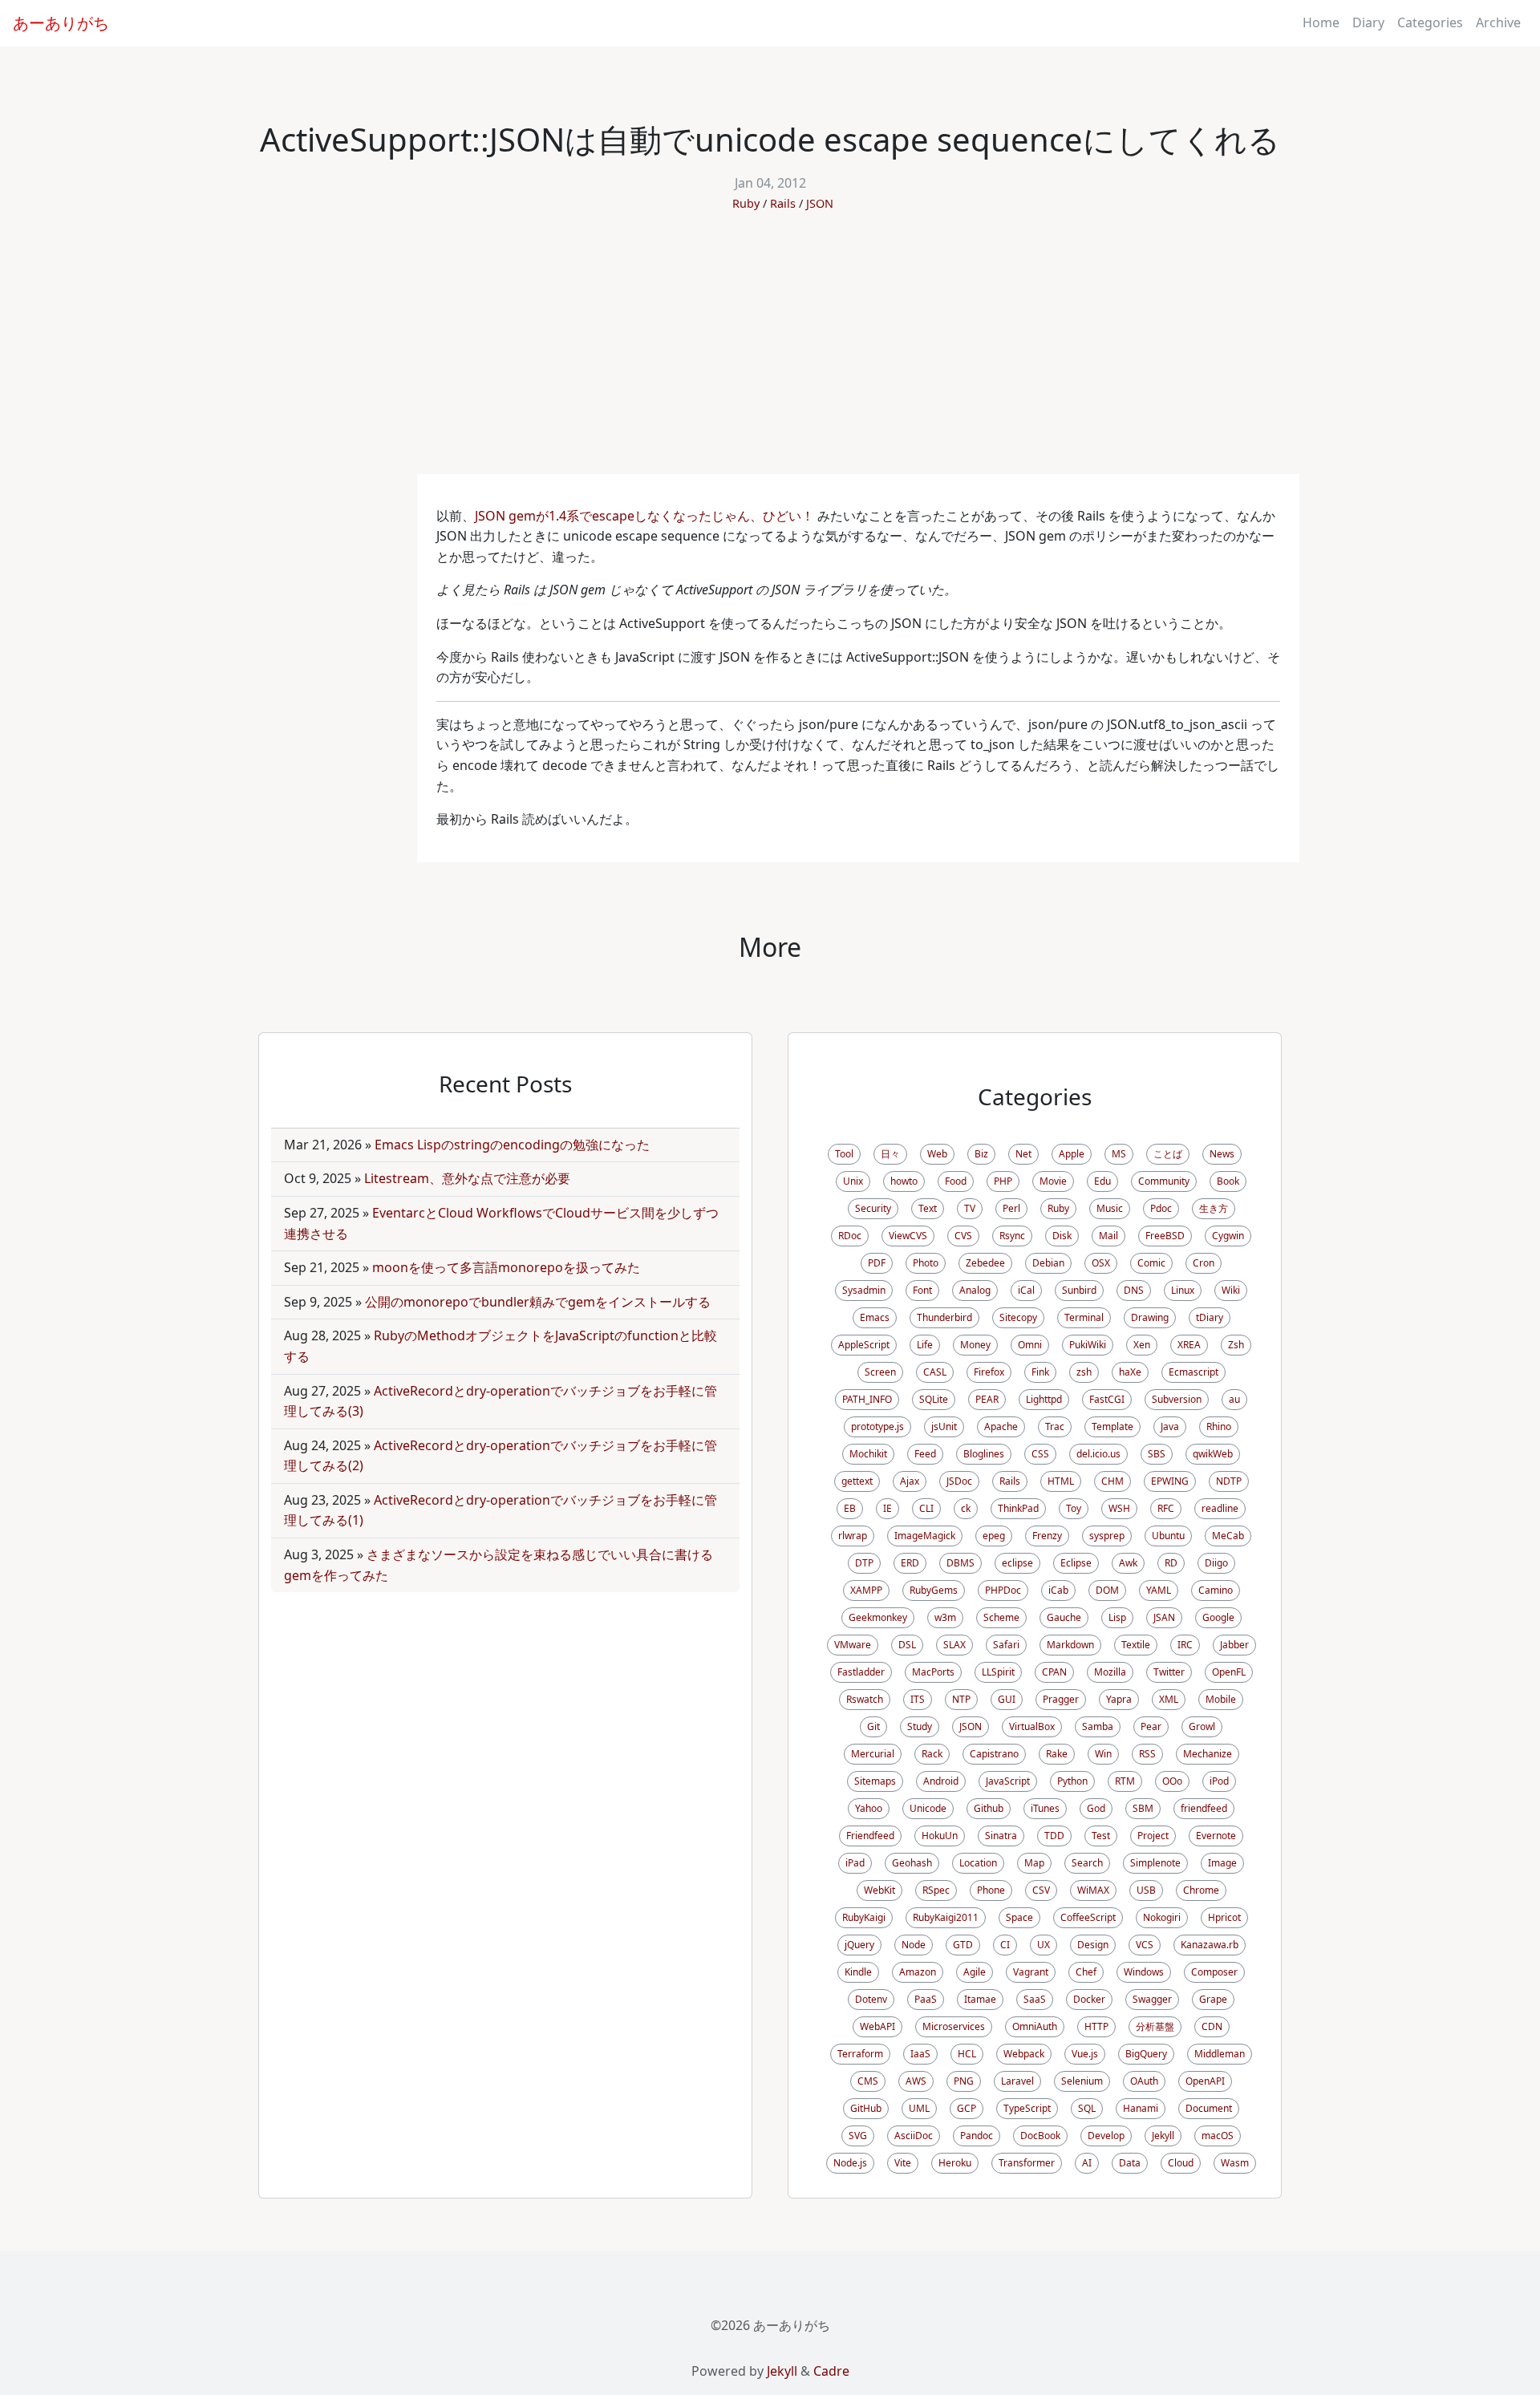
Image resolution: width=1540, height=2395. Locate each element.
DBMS (960, 1563)
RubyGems (934, 1590)
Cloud (1181, 2163)
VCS (1145, 1945)
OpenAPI (1205, 2081)
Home (1321, 22)
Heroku (955, 2163)
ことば (1168, 1154)
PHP (1003, 1181)
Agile (975, 1972)
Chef (1086, 1972)
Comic (1151, 1263)
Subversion (1177, 1399)
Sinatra (1001, 1836)
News (1222, 1154)
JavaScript (1008, 1781)
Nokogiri (1162, 1917)
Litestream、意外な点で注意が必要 (467, 1178)
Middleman (1220, 2054)
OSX (1101, 1263)
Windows (1144, 1972)
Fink (1040, 1372)
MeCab (1228, 1536)
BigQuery (1146, 2054)
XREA (1189, 1345)
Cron (1204, 1263)
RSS (1147, 1754)
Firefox (989, 1372)
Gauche (1064, 1617)
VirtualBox (1032, 1726)
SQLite (934, 1399)
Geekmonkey (878, 1617)
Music (1110, 1208)
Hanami (1141, 2108)
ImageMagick (925, 1536)
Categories (1430, 22)
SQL (1087, 2108)
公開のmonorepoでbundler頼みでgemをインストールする (538, 1302)
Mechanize (1208, 1754)
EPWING (1170, 1481)
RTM (1125, 1781)
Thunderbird (944, 1317)
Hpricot (1224, 1917)
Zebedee (985, 1263)
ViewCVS (908, 1236)
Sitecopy (1018, 1317)
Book (1228, 1181)
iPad (855, 1863)
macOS (1218, 2136)
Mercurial (873, 1754)
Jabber (1234, 1645)
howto (904, 1181)
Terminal (1084, 1317)
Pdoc (1161, 1208)
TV (970, 1208)
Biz (981, 1154)
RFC (1166, 1508)
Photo (926, 1263)
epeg (994, 1536)
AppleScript (864, 1345)
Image (1222, 1863)
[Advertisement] (770, 354)
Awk (1128, 1563)
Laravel (1017, 2081)
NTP (961, 1699)
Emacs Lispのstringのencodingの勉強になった (512, 1145)
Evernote (1216, 1836)
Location (978, 1863)
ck (966, 1508)
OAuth (1144, 2081)
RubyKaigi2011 (946, 1917)
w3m (945, 1617)
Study (920, 1726)
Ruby (746, 203)
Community (1164, 1181)
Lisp (1117, 1617)
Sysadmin (864, 1290)
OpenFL (1229, 1672)
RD (1171, 1563)
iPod (1219, 1781)
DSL (907, 1645)
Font (922, 1290)
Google (1218, 1617)
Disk (1062, 1236)
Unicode (928, 1808)
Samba (1098, 1726)
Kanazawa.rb (1210, 1945)
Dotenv (871, 1999)
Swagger (1152, 1999)
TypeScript (1027, 2108)
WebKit (879, 1890)
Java (1170, 1426)
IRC (1185, 1645)
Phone (991, 1890)
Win (1103, 1754)
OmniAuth (1035, 2026)
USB (1146, 1890)
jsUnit (944, 1426)
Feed (925, 1454)
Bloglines (984, 1454)
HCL (967, 2054)
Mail (1108, 1236)
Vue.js (1085, 2054)
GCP (967, 2108)
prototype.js (877, 1426)
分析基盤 (1155, 2026)
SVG (858, 2136)
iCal (1026, 1290)
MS (1119, 1154)
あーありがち (61, 23)
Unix (853, 1181)
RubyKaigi (864, 1917)
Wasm (1235, 2163)
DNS (1134, 1290)
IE (888, 1508)
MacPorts (933, 1672)
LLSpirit (998, 1672)
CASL (935, 1372)
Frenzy (1047, 1536)
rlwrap (853, 1536)
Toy (1074, 1508)
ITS (918, 1699)
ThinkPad (1018, 1508)
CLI (926, 1508)
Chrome (1201, 1890)
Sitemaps (875, 1781)
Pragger (1061, 1699)
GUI (1007, 1699)
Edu (1102, 1181)
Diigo (1216, 1563)
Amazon (918, 1972)
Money (975, 1345)
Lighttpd (1044, 1399)
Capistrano (994, 1754)
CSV (1041, 1890)
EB (850, 1508)
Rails (783, 203)
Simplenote (1155, 1863)
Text (928, 1208)
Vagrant (1031, 1972)
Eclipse (1076, 1563)
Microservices (954, 2026)
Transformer (1027, 2163)
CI (1005, 1945)
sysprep (1107, 1536)
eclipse (1017, 1563)
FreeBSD (1165, 1236)
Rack (932, 1754)
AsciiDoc (914, 2136)
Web (937, 1154)
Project (1153, 1836)
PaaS (926, 1999)
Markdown (1070, 1645)
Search (1087, 1863)
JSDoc (959, 1481)
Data (1130, 2163)
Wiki (1231, 1290)
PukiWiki (1088, 1345)
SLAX (954, 1645)
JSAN (1164, 1617)
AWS (916, 2081)
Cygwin (1228, 1236)
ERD (910, 1563)
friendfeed (1204, 1808)
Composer (1214, 1972)
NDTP (1229, 1481)
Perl (1011, 1208)
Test (1101, 1836)
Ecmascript (1193, 1372)
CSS (1040, 1454)
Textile (1136, 1645)
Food (956, 1181)
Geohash (912, 1863)
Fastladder (861, 1672)
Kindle (858, 1972)
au (1234, 1399)
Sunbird (1079, 1290)
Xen (1142, 1345)
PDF (877, 1263)
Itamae (980, 1999)
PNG (964, 2081)
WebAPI (877, 2026)
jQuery (859, 1945)
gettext (857, 1481)
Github (989, 1808)
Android (941, 1781)
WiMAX (1093, 1890)
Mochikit (868, 1454)
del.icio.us (1098, 1454)
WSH (1119, 1508)
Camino (1216, 1590)
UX (1044, 1945)
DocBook (1040, 2136)
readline (1220, 1508)
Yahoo (869, 1808)
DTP (864, 1563)
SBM (1143, 1808)
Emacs (875, 1317)
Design (1093, 1945)
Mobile (1221, 1699)
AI (1087, 2163)
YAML (1159, 1590)
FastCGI (1107, 1399)
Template (1112, 1426)
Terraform (860, 2054)
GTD (963, 1945)
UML (919, 2108)
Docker (1089, 1999)
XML (1169, 1699)
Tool (844, 1154)
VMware (853, 1645)
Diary (1368, 22)
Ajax (910, 1481)
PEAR (987, 1399)
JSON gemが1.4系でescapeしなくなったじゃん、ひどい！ (644, 516)
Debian (1048, 1263)
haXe (1130, 1372)
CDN (1212, 2026)
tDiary (1210, 1317)
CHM (1112, 1481)
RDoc (850, 1236)
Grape (1213, 1999)
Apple (1072, 1154)
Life (925, 1345)
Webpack (1024, 2054)
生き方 (1214, 1208)
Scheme (1001, 1617)
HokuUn (940, 1836)
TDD (1054, 1836)
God (1096, 1808)
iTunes (1045, 1808)
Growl (1202, 1726)
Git (873, 1726)
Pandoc (977, 2136)
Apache (1001, 1426)
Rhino (1219, 1426)
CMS (868, 2081)
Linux (1183, 1290)
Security (873, 1208)
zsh (1084, 1372)
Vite (903, 2163)
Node (914, 1945)
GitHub (866, 2108)
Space (1019, 1917)
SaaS (1035, 1999)
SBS (1157, 1454)
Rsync (1012, 1236)
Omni (1030, 1345)
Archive (1498, 22)
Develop (1106, 2136)
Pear (1151, 1726)
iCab (1058, 1590)
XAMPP (866, 1590)
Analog (975, 1290)
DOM (1107, 1590)
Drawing (1150, 1317)
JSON (820, 203)
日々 (890, 1154)
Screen (880, 1372)
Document (1209, 2108)
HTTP (1096, 2026)
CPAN (1054, 1672)
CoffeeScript (1088, 1917)
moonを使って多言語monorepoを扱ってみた (506, 1267)
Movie (1053, 1181)
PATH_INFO (867, 1399)
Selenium (1082, 2081)
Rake (1057, 1754)
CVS (963, 1236)
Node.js (850, 2163)
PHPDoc (1003, 1590)
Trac (1055, 1426)
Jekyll (1163, 2136)
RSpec (936, 1890)
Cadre (831, 2371)
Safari (1006, 1645)
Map (1034, 1863)
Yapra (1119, 1699)
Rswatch (865, 1699)
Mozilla (1110, 1672)
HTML (1061, 1481)
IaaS (920, 2054)
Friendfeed (870, 1836)
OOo (1172, 1781)
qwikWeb (1213, 1454)
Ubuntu (1168, 1536)
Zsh (1236, 1345)
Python (1072, 1781)
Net (1023, 1154)
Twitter (1169, 1672)
